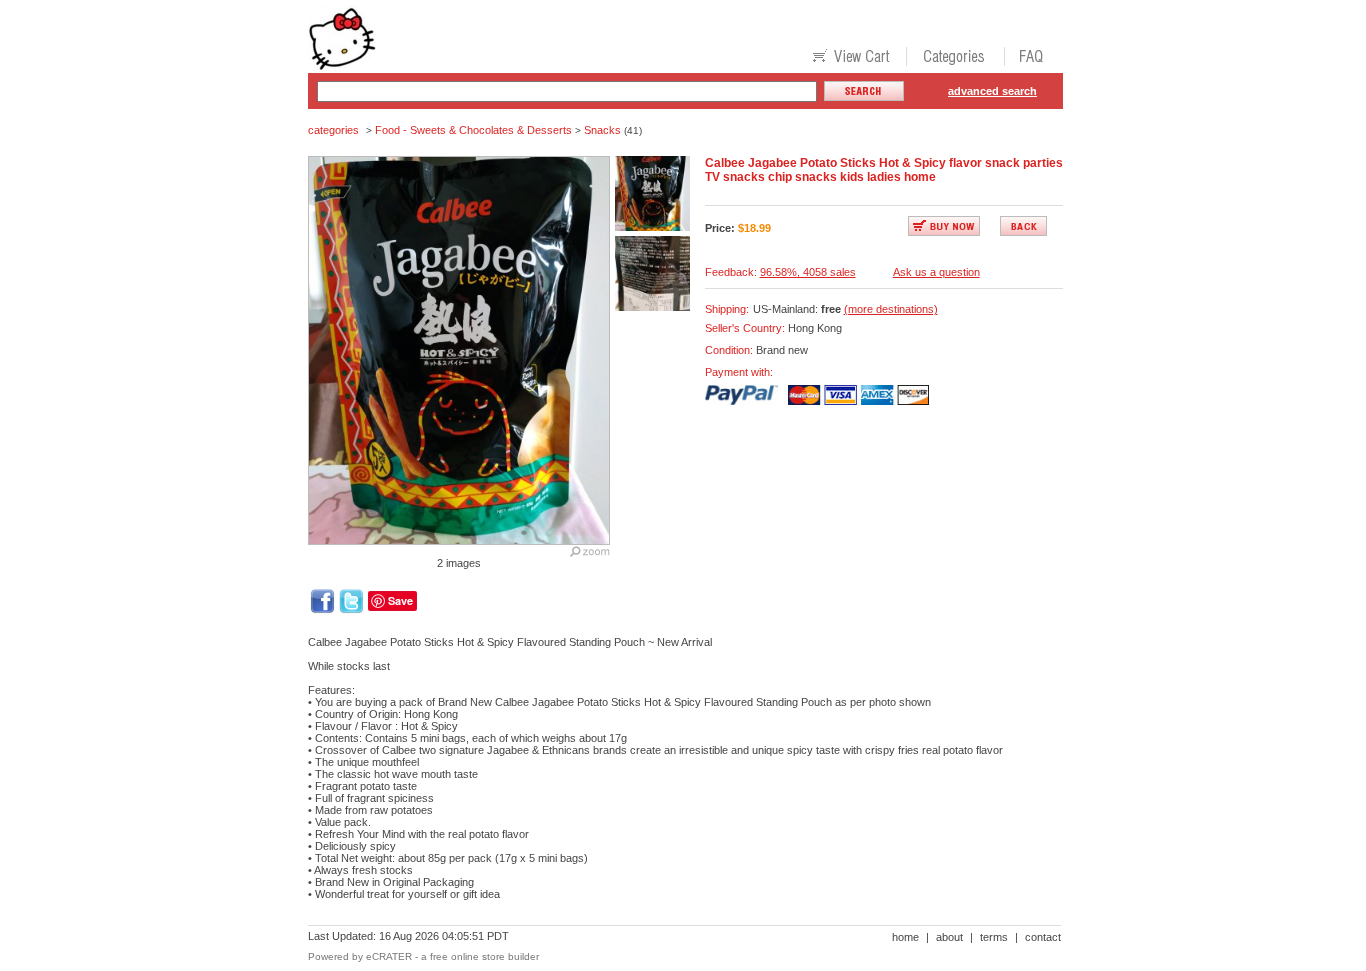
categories (333, 130)
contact (1043, 937)
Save (400, 600)
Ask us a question (936, 272)
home (905, 937)
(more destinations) (891, 309)
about (949, 937)
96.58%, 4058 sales (808, 272)
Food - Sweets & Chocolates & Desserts (473, 130)
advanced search (992, 91)
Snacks (602, 130)
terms (994, 937)
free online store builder (484, 956)
